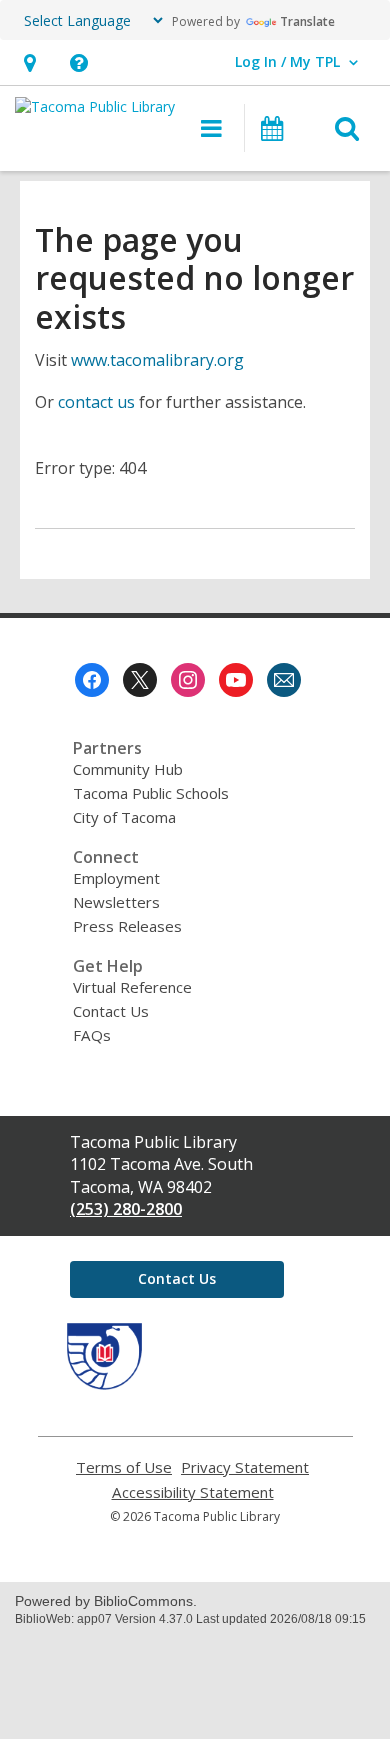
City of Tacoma (124, 817)
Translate (307, 21)
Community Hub (128, 769)
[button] (29, 62)
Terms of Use (124, 1467)
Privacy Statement (245, 1467)
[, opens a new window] (104, 1384)
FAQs (92, 1035)
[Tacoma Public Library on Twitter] (140, 680)
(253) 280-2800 (126, 1209)
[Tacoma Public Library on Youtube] (236, 680)
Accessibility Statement (193, 1492)
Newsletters (116, 902)
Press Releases (127, 926)
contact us (96, 402)
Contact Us (111, 1011)
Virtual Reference (132, 987)
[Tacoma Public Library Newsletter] (284, 680)
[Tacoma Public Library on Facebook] (92, 680)
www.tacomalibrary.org (157, 360)
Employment (116, 878)
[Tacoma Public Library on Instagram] (188, 680)
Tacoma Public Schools (151, 793)
